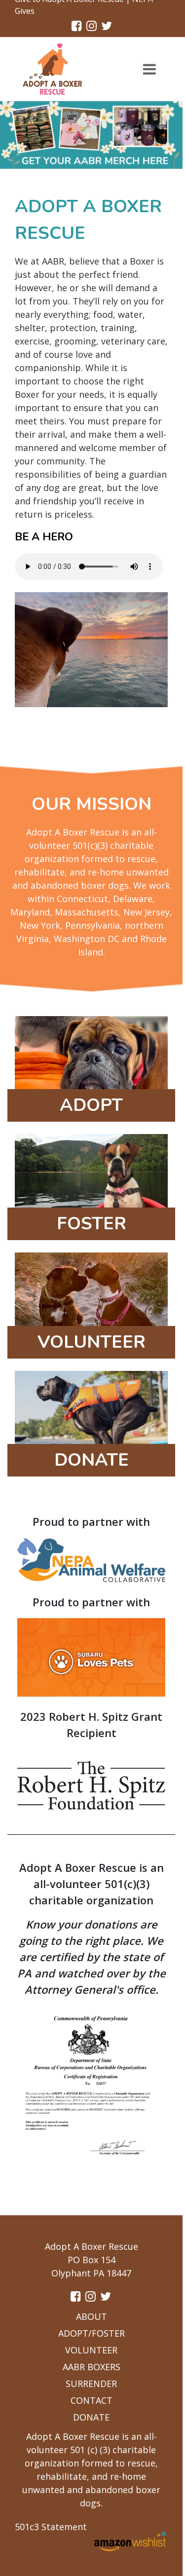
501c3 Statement (51, 2527)
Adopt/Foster (92, 2333)
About (92, 2316)
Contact (92, 2400)
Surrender (91, 2384)
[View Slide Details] (91, 135)
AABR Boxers (92, 2367)
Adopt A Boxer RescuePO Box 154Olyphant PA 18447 (92, 2260)
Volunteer (91, 2350)
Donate (91, 2417)
